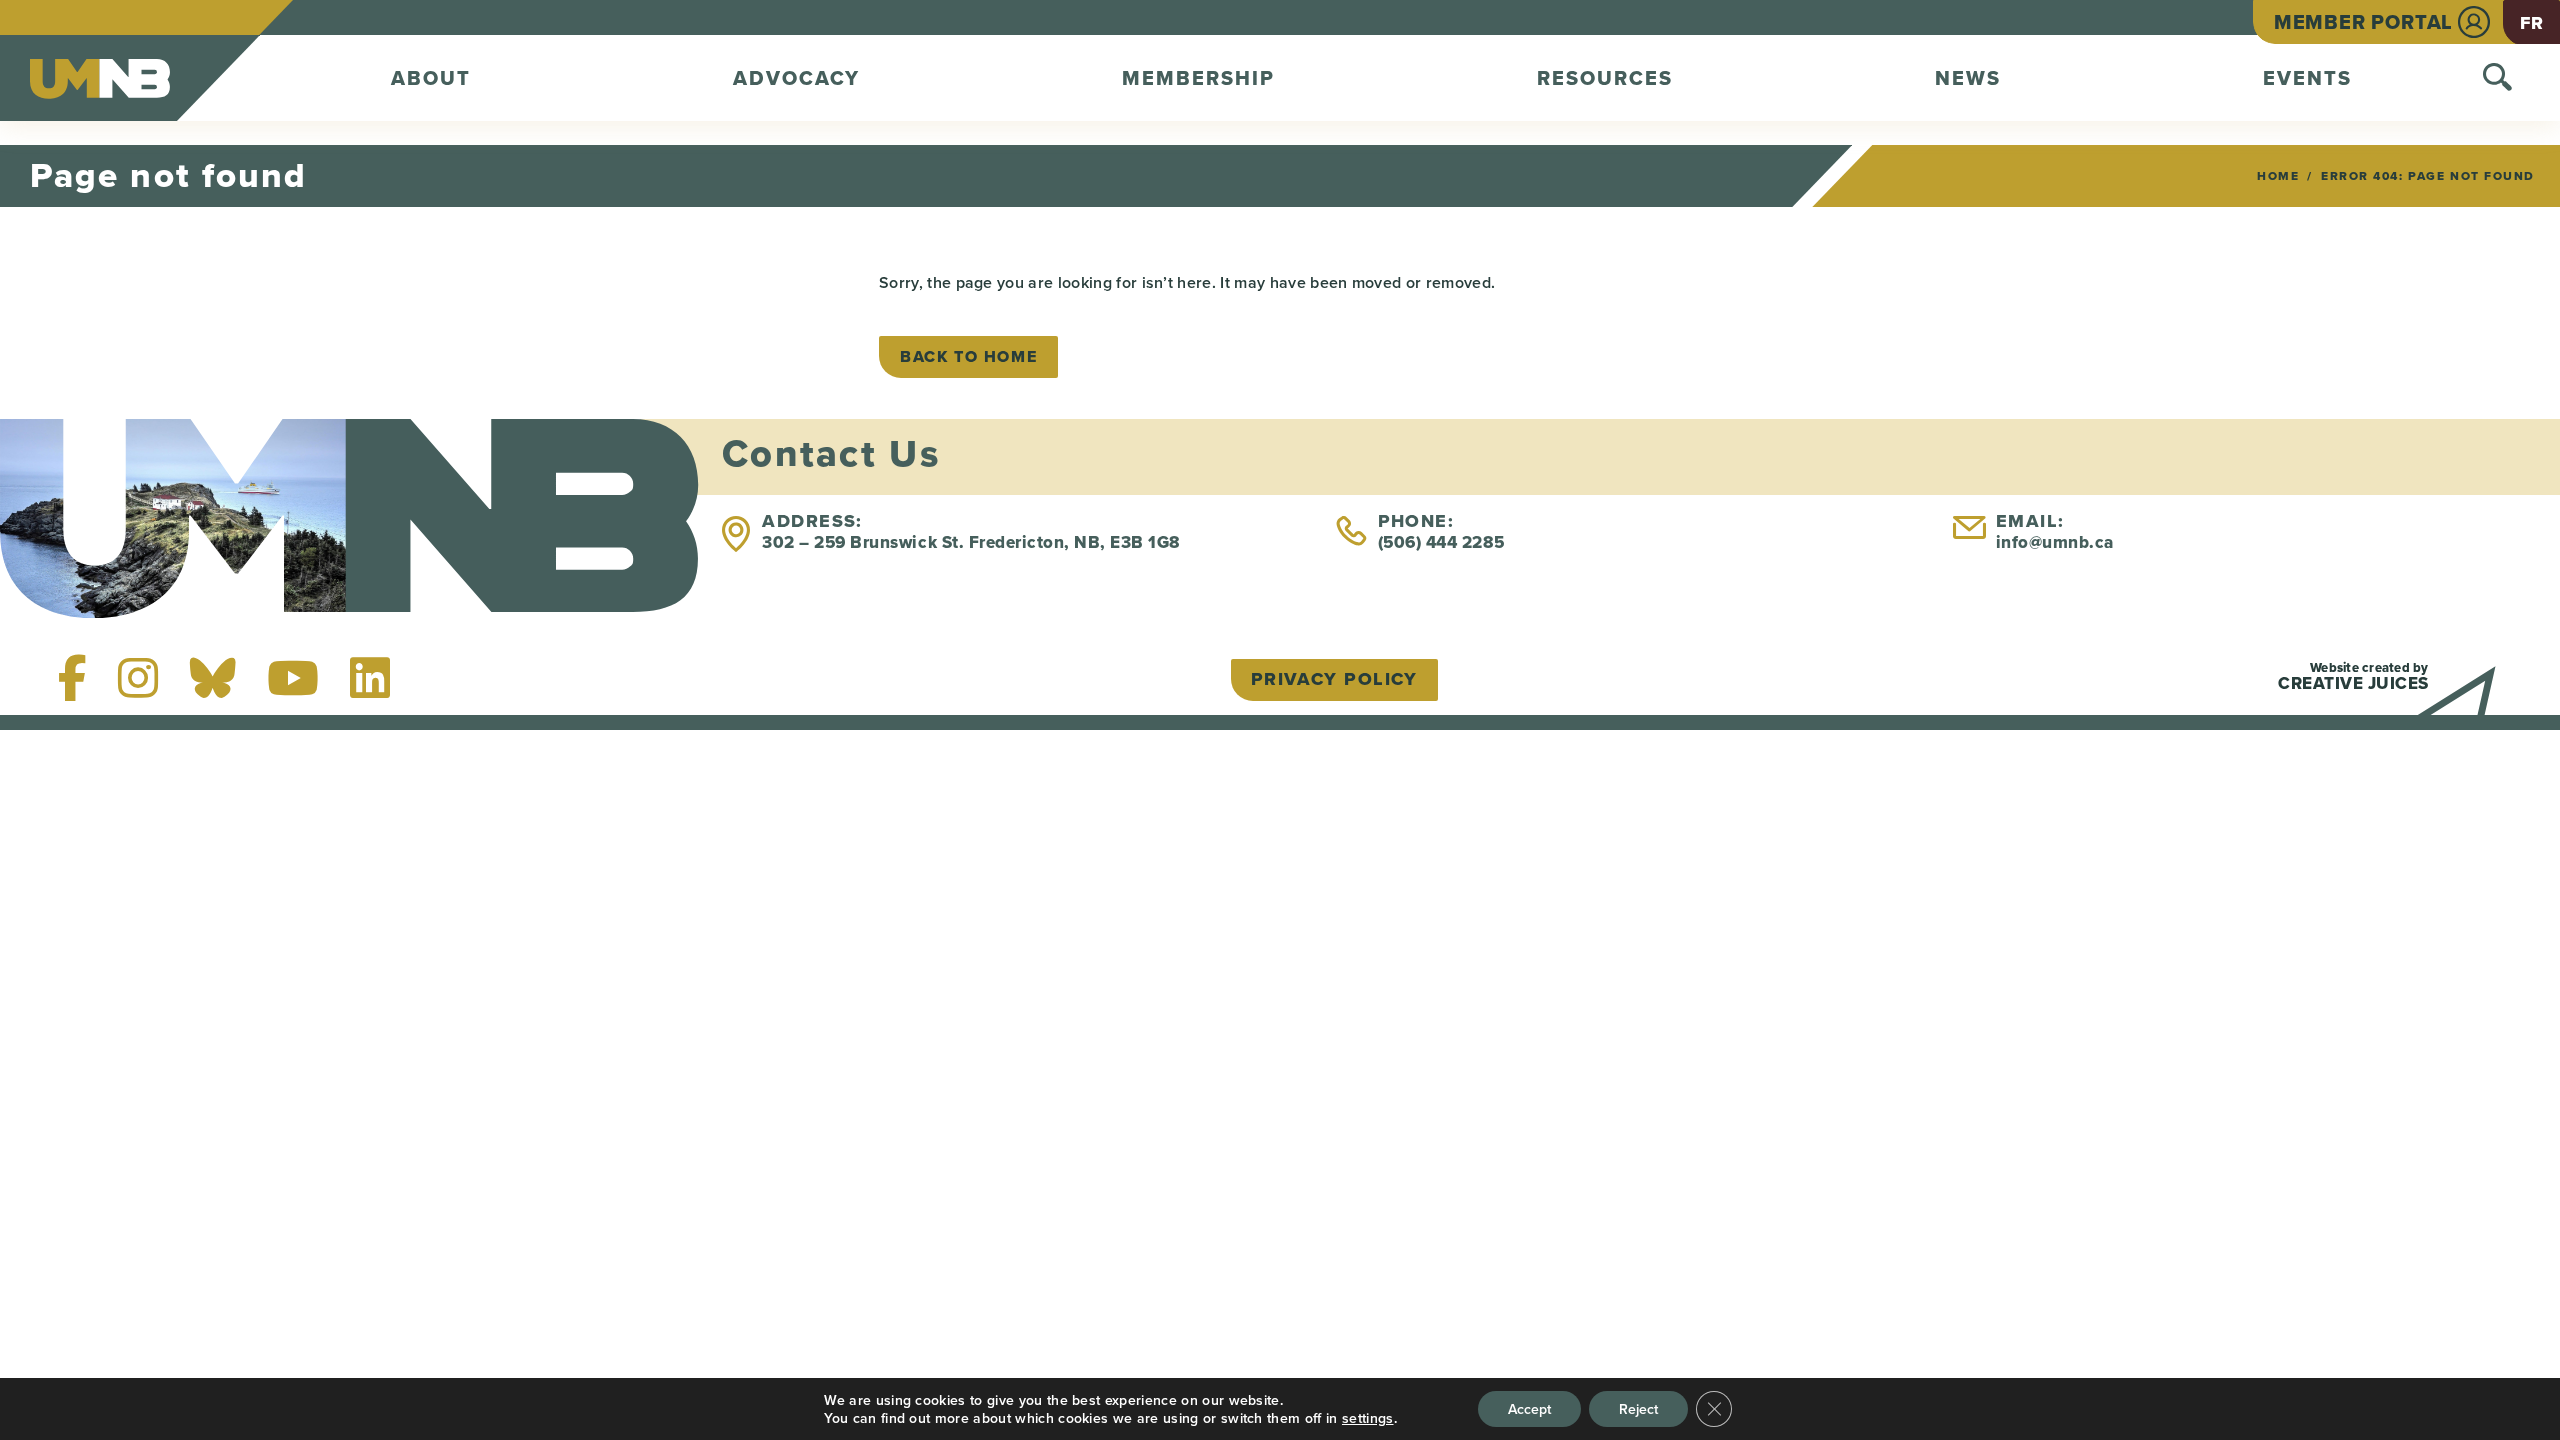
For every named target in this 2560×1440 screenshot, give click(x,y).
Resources (1605, 78)
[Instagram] (138, 678)
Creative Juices (2353, 683)
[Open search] (2497, 78)
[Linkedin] (370, 678)
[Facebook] (72, 678)
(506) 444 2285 (1441, 542)
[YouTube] (293, 678)
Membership (1198, 78)
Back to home (968, 356)
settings (1368, 1418)
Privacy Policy (1334, 679)
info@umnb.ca (2055, 542)
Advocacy (796, 78)
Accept (1529, 1409)
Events (2307, 78)
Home (2278, 176)
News (1968, 78)
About (431, 78)
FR (2531, 23)
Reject (1638, 1409)
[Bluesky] (213, 678)
